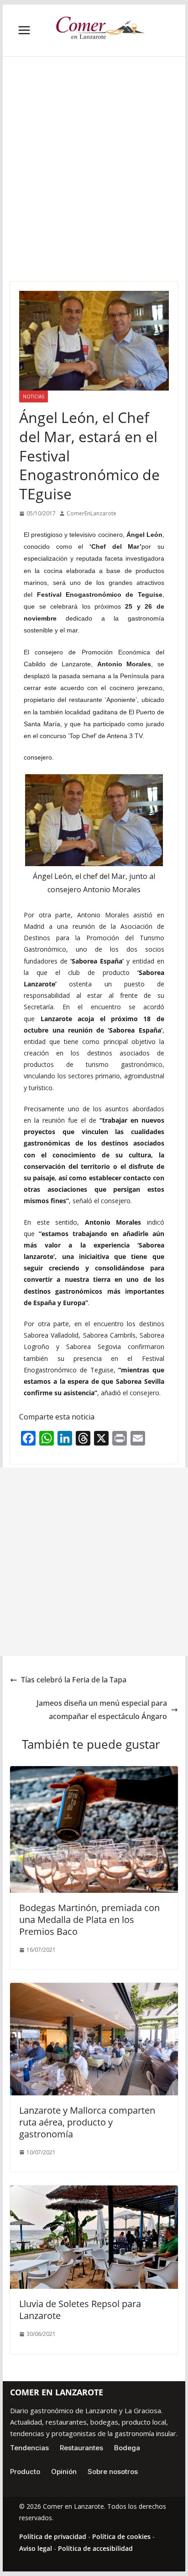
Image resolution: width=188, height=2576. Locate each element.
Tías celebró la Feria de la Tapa (74, 1680)
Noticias (34, 396)
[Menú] (24, 30)
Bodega (127, 2448)
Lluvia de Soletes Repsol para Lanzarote (80, 2310)
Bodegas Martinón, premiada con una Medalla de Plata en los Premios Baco (89, 1920)
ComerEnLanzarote (91, 513)
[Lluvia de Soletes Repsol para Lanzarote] (94, 2192)
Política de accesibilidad (95, 2548)
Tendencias (29, 2448)
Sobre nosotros (113, 2472)
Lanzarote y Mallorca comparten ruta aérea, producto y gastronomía (87, 2122)
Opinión (64, 2472)
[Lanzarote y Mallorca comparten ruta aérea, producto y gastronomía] (94, 1989)
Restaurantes (81, 2448)
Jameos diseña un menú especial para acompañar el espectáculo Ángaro (102, 1710)
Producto (25, 2472)
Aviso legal (36, 2548)
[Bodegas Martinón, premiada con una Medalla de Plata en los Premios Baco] (94, 1773)
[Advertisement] (94, 183)
